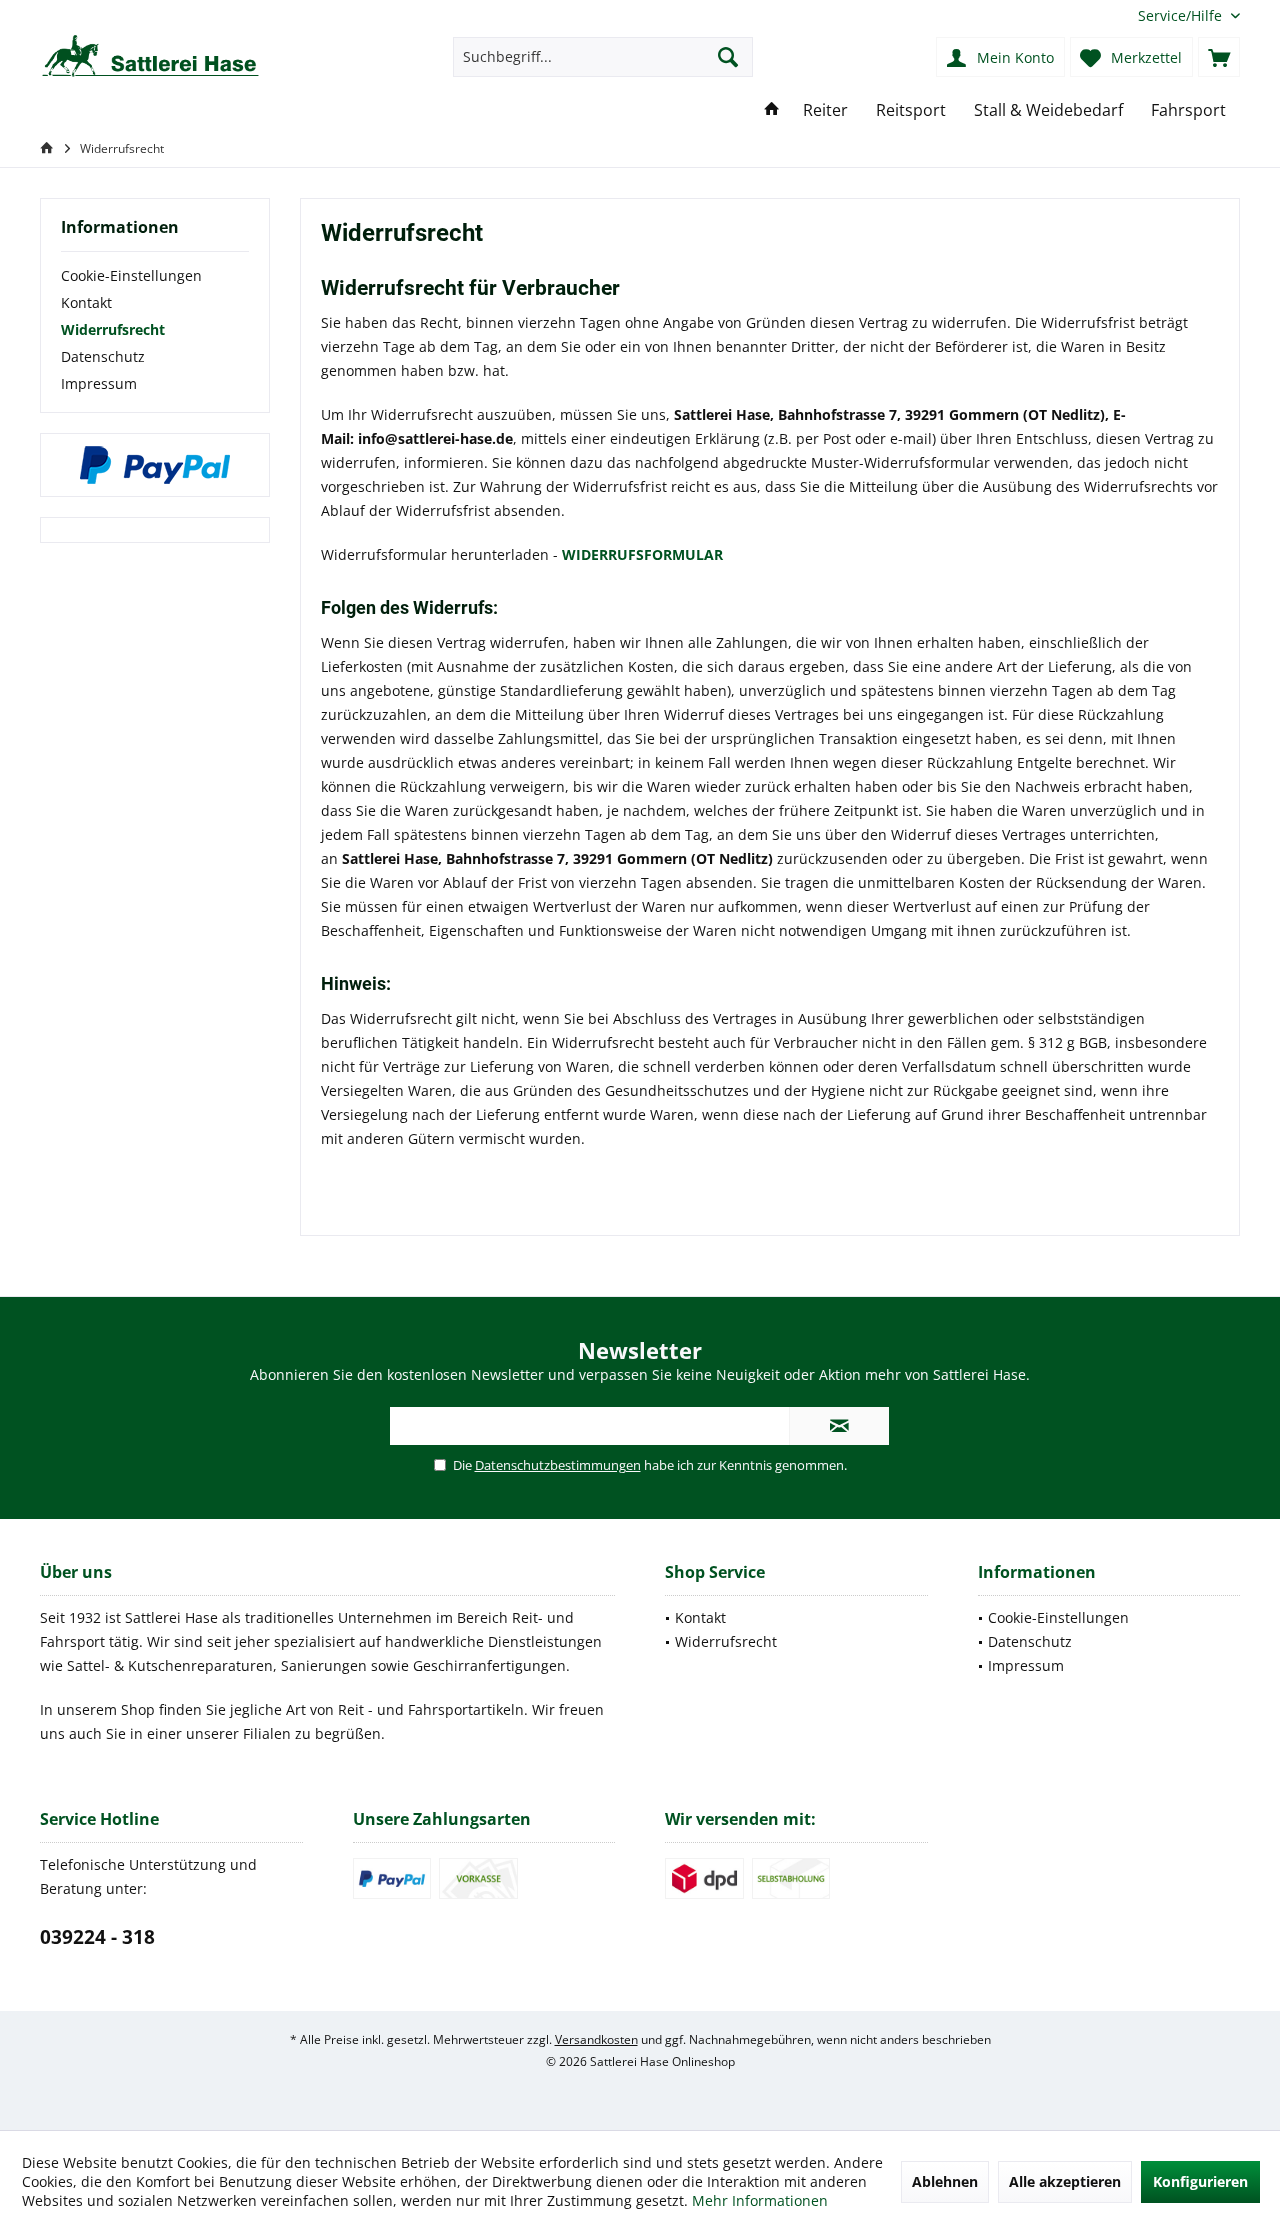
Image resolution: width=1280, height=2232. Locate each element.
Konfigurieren (1200, 2181)
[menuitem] (1181, 15)
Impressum (99, 383)
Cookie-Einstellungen (131, 275)
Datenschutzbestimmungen (558, 1465)
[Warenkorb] (1219, 57)
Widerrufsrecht (113, 329)
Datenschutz (103, 356)
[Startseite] (772, 110)
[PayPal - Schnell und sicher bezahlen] (155, 465)
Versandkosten (596, 2039)
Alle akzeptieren (1065, 2181)
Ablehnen (945, 2181)
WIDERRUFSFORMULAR (642, 554)
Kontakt (86, 302)
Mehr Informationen (760, 2200)
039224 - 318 (97, 1937)
